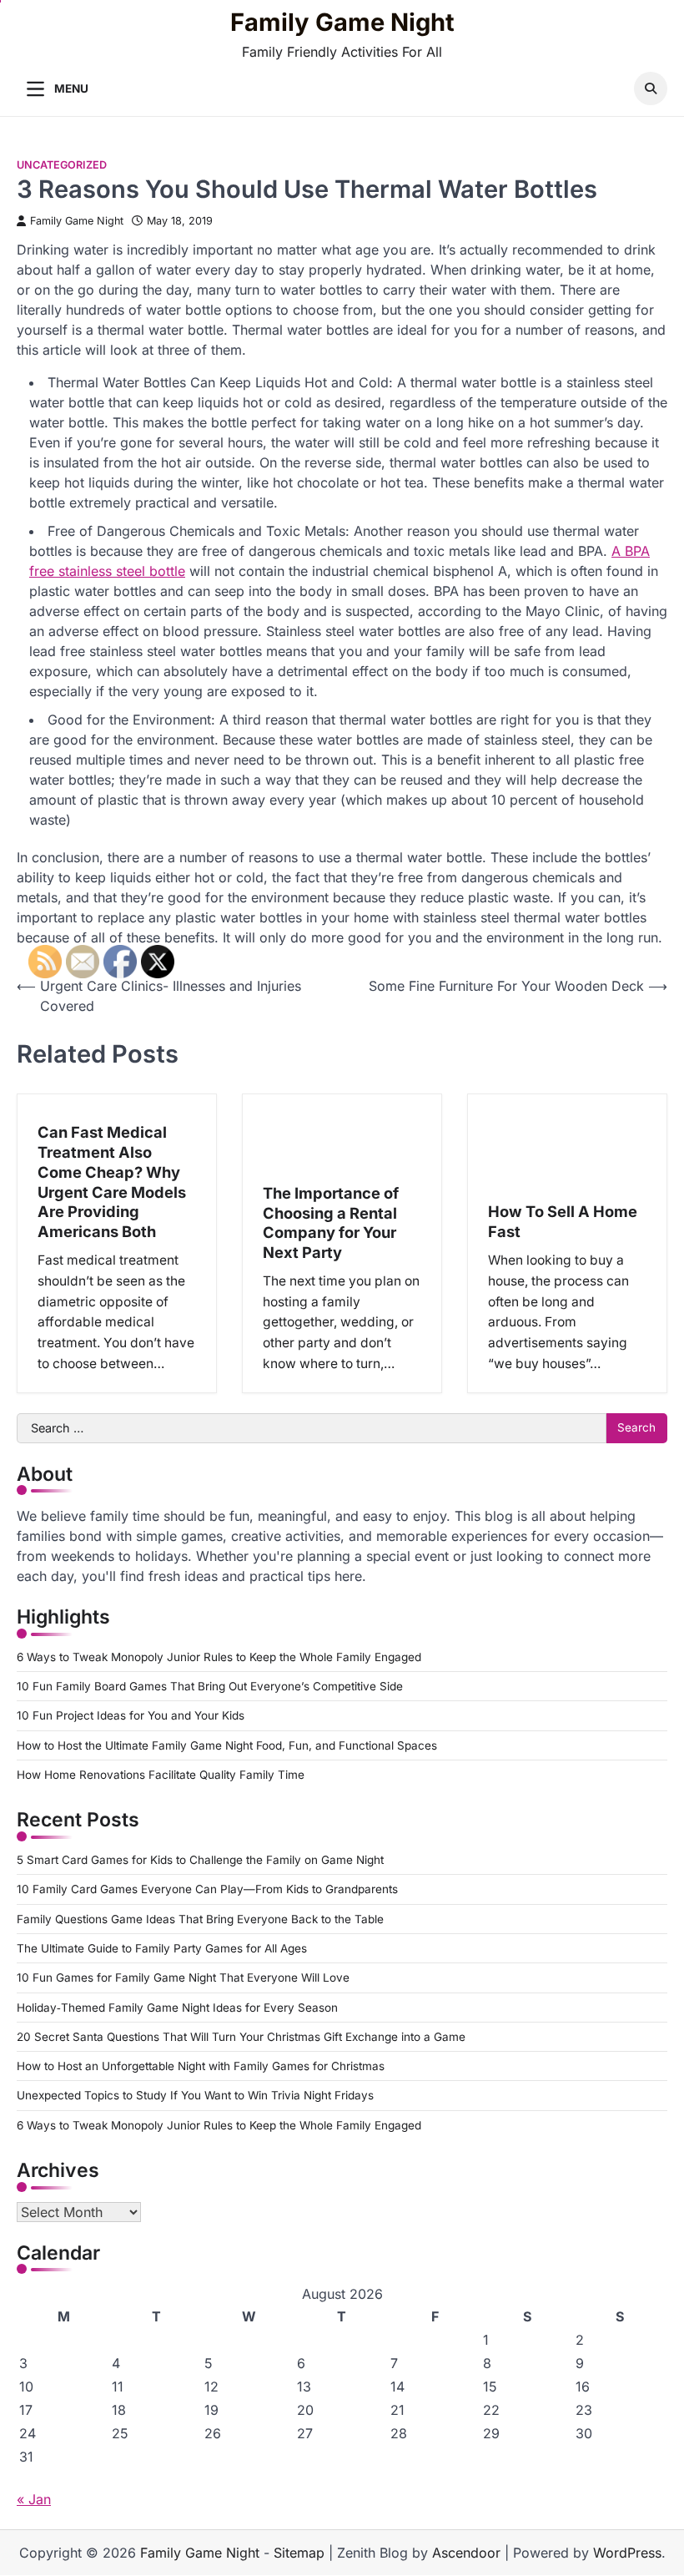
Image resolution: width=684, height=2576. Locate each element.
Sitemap (299, 2553)
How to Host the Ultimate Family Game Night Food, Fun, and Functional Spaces (227, 1745)
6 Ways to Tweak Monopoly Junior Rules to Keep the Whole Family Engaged (219, 1657)
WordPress (627, 2553)
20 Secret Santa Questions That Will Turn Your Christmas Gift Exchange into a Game (241, 2037)
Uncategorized (62, 165)
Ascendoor (466, 2553)
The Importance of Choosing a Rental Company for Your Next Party (331, 1222)
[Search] (651, 88)
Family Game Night (342, 23)
